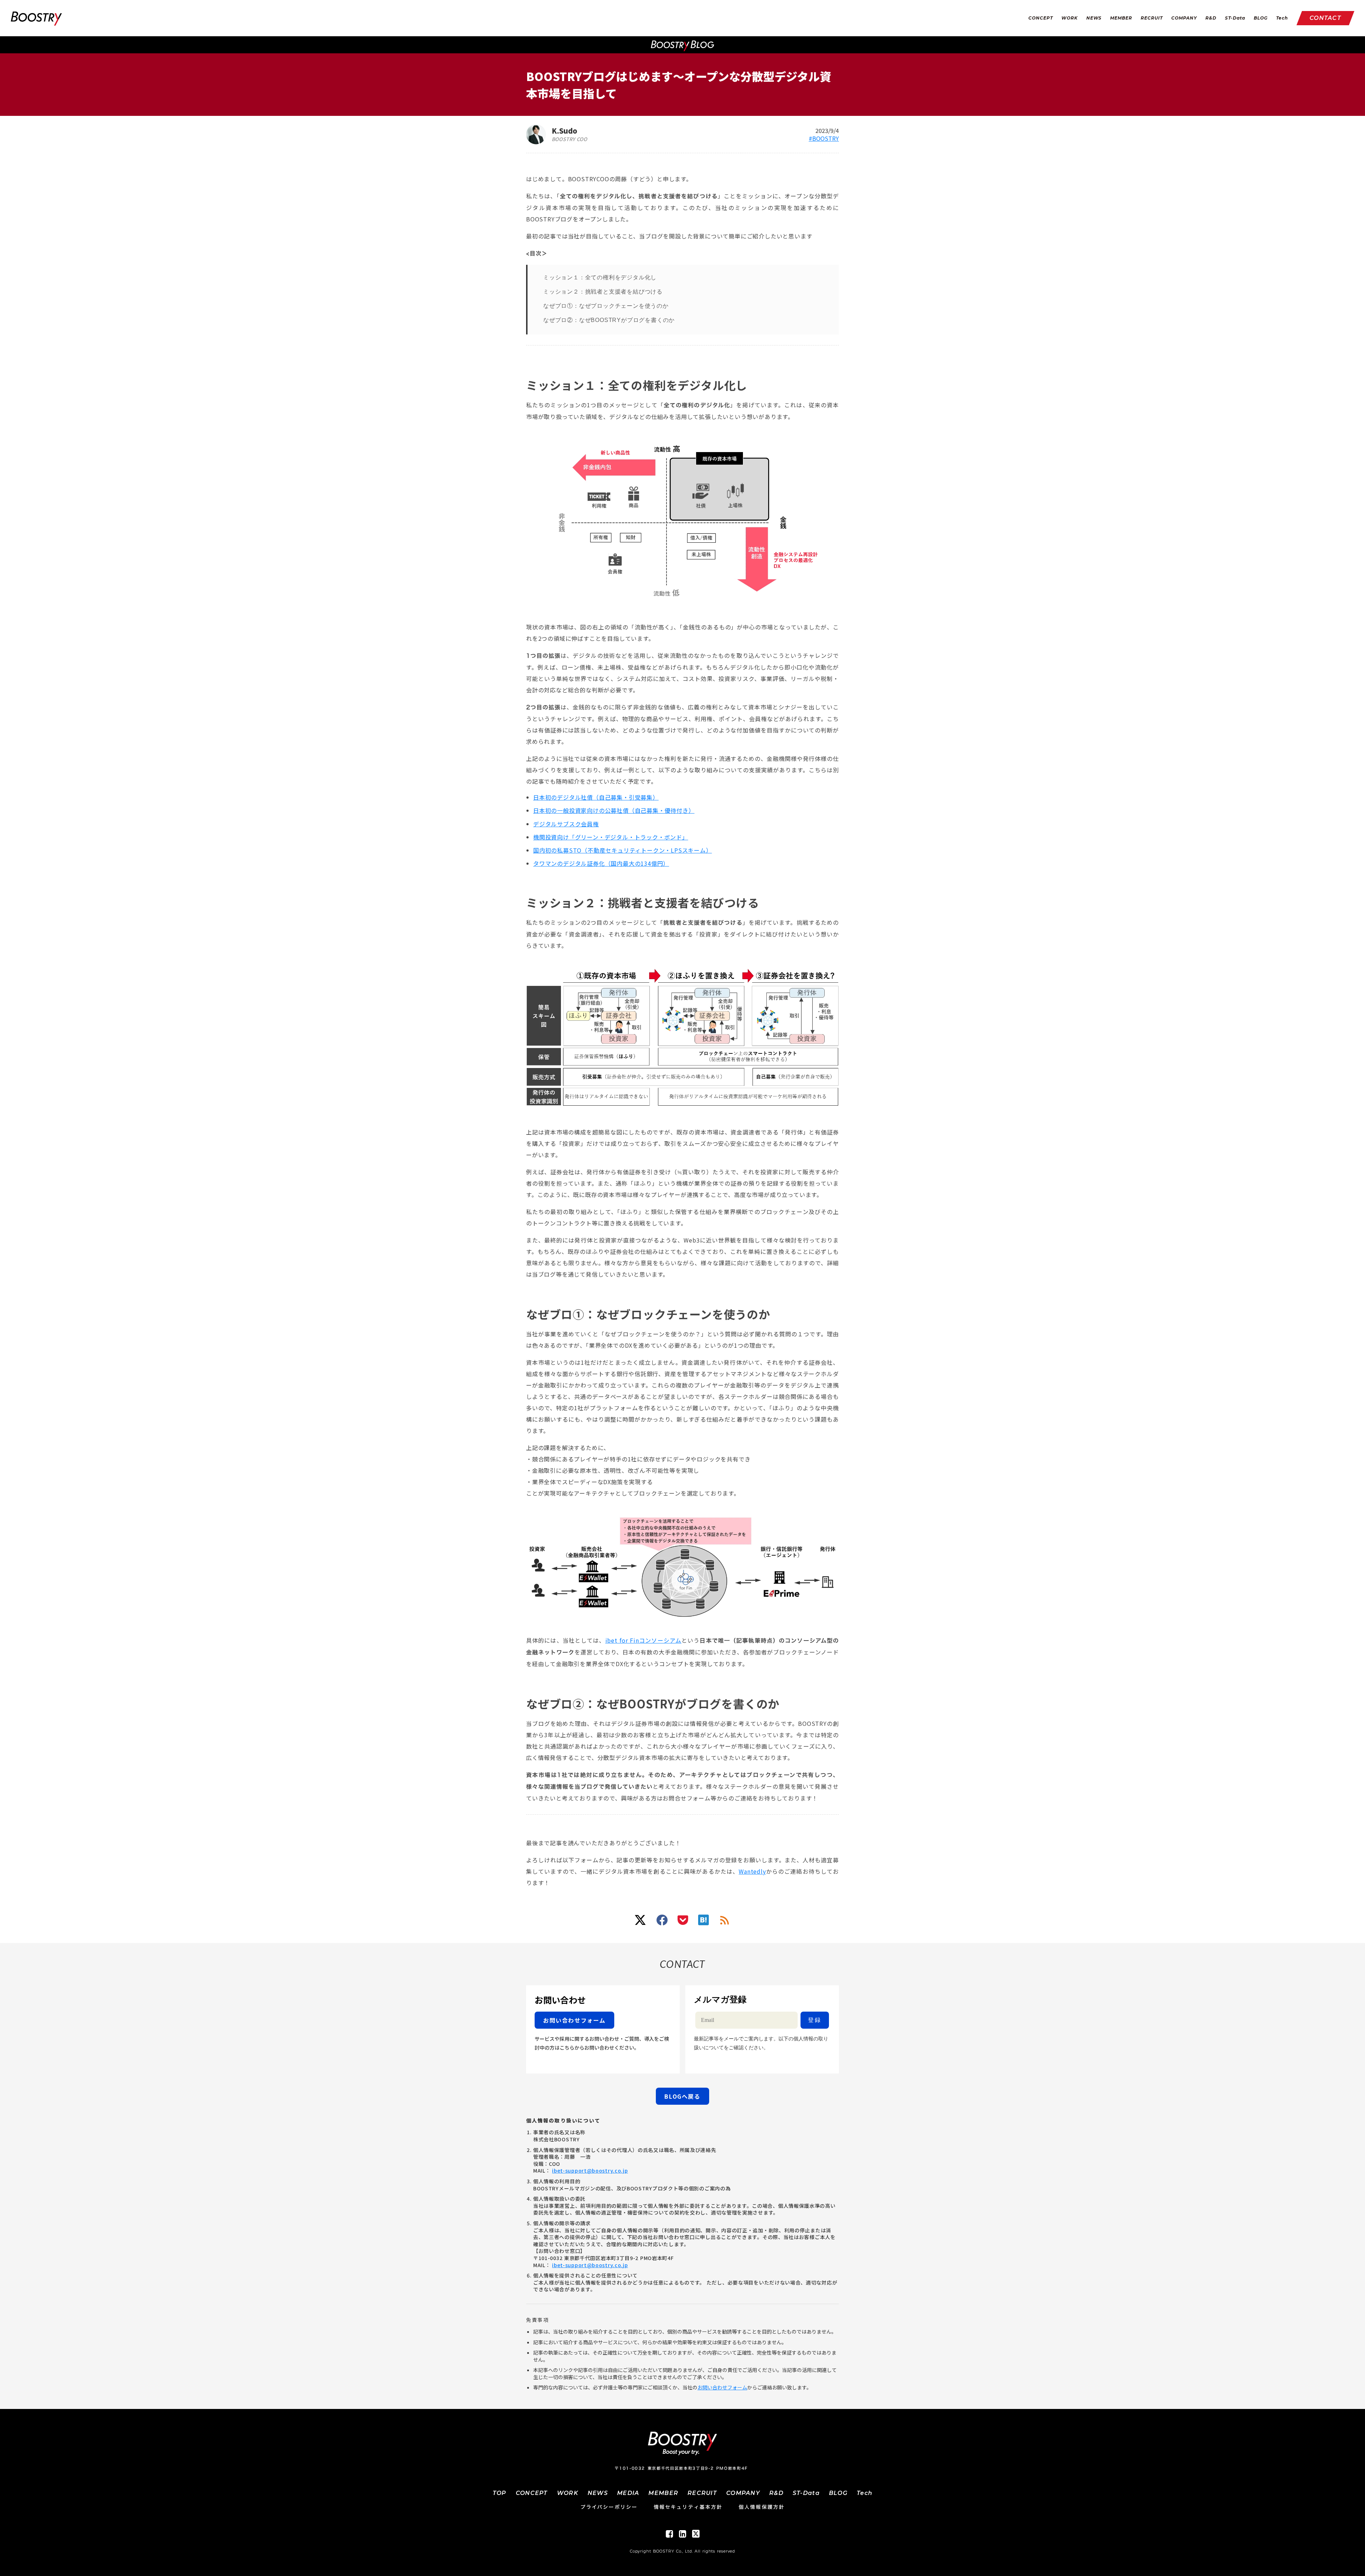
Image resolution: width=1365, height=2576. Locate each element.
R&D (1211, 18)
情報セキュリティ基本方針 (688, 2507)
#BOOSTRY (824, 138)
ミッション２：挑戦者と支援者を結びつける (603, 292)
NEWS (1094, 18)
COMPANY (1184, 18)
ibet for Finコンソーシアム (643, 1640)
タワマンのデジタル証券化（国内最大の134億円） (601, 863)
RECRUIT (1152, 18)
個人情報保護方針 (762, 2507)
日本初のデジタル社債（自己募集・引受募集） (596, 797)
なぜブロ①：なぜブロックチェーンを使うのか (606, 306)
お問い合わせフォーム (722, 2387)
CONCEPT (1041, 18)
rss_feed (725, 1920)
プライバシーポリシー (609, 2507)
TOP (500, 2493)
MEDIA (628, 2493)
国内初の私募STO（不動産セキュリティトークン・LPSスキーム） (623, 850)
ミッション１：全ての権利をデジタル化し (600, 277)
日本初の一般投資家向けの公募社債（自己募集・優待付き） (614, 810)
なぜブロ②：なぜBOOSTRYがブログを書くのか (609, 320)
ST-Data (1235, 18)
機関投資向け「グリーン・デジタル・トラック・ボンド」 (611, 837)
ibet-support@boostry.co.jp (590, 2170)
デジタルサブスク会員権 (566, 824)
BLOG (1261, 18)
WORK (1070, 18)
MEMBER (1121, 18)
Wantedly (752, 1871)
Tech (1282, 18)
